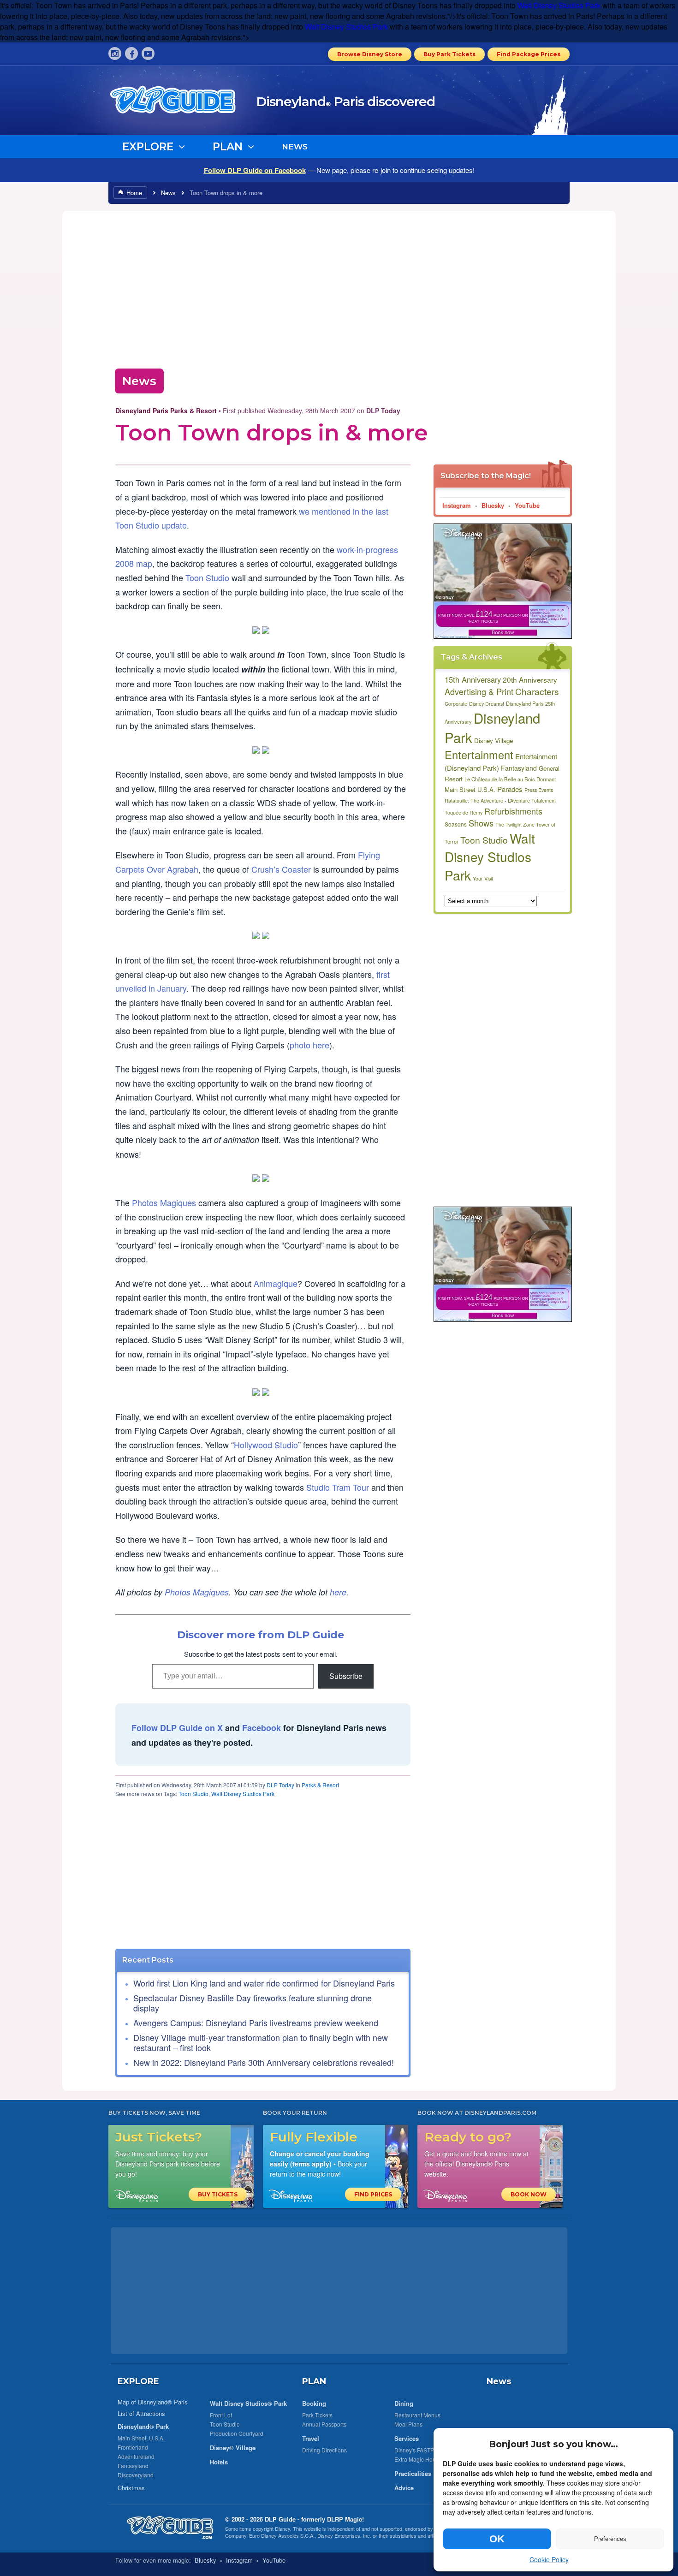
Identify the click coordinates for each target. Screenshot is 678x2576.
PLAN (314, 2381)
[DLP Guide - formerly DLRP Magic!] (183, 103)
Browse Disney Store (370, 54)
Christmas (131, 2488)
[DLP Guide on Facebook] (131, 54)
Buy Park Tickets (449, 54)
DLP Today (280, 1785)
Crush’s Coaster (281, 869)
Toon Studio (207, 577)
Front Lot (221, 2415)
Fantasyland (519, 768)
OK (497, 2539)
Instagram (457, 505)
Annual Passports (324, 2424)
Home (134, 193)
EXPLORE (138, 2381)
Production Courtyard (237, 2433)
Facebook (262, 1728)
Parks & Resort (320, 1785)
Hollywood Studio (266, 1445)
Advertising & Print (479, 691)
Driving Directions (324, 2450)
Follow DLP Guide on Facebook (255, 170)
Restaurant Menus (417, 2415)
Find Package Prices (529, 54)
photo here (309, 1045)
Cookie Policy (549, 2559)
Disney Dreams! (487, 704)
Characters (537, 691)
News (168, 193)
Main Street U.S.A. (470, 789)
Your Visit (483, 878)
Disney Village (494, 741)
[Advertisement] (339, 287)
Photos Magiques (164, 1202)
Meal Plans (408, 2424)
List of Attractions (141, 2413)
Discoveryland (136, 2475)
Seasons (456, 824)
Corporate (456, 704)
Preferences (610, 2539)
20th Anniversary (530, 679)
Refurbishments (513, 811)
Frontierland (133, 2447)
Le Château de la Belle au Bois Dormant (510, 779)
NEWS (295, 147)
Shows (481, 823)
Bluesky (493, 505)
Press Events (539, 790)
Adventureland (136, 2456)
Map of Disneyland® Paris (153, 2402)
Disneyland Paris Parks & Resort (166, 410)
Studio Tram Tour (338, 1487)
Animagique (276, 1283)
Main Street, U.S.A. (141, 2438)
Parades (510, 789)
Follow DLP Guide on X (177, 1728)
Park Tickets (317, 2415)
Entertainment (479, 755)
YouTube (527, 505)
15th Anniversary (473, 679)
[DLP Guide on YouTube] (148, 54)
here (338, 1592)
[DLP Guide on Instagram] (115, 54)
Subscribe (346, 1676)
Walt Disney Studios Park (559, 5)
